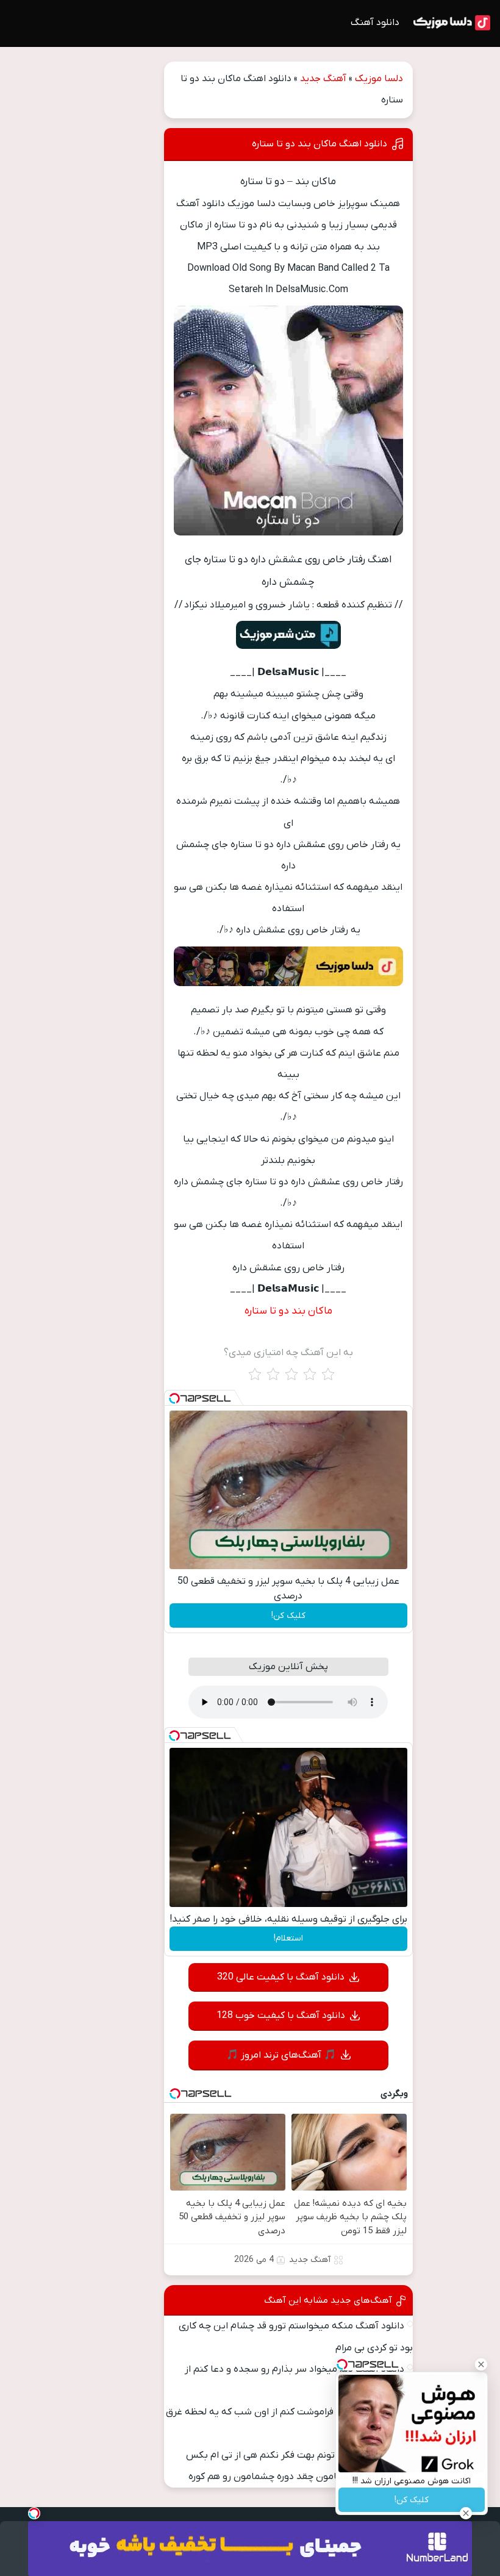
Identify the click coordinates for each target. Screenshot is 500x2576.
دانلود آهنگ (375, 23)
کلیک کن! (288, 1616)
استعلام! (288, 1938)
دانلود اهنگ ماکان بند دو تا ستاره (320, 144)
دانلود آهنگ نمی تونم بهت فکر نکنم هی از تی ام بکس (295, 2455)
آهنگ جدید (323, 79)
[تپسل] (174, 1398)
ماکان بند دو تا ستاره (288, 1311)
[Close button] (481, 2364)
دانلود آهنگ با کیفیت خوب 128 (281, 2016)
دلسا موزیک (379, 79)
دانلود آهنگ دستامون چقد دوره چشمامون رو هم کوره (296, 2477)
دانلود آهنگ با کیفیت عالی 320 (281, 1977)
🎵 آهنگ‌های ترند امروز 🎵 (281, 2055)
